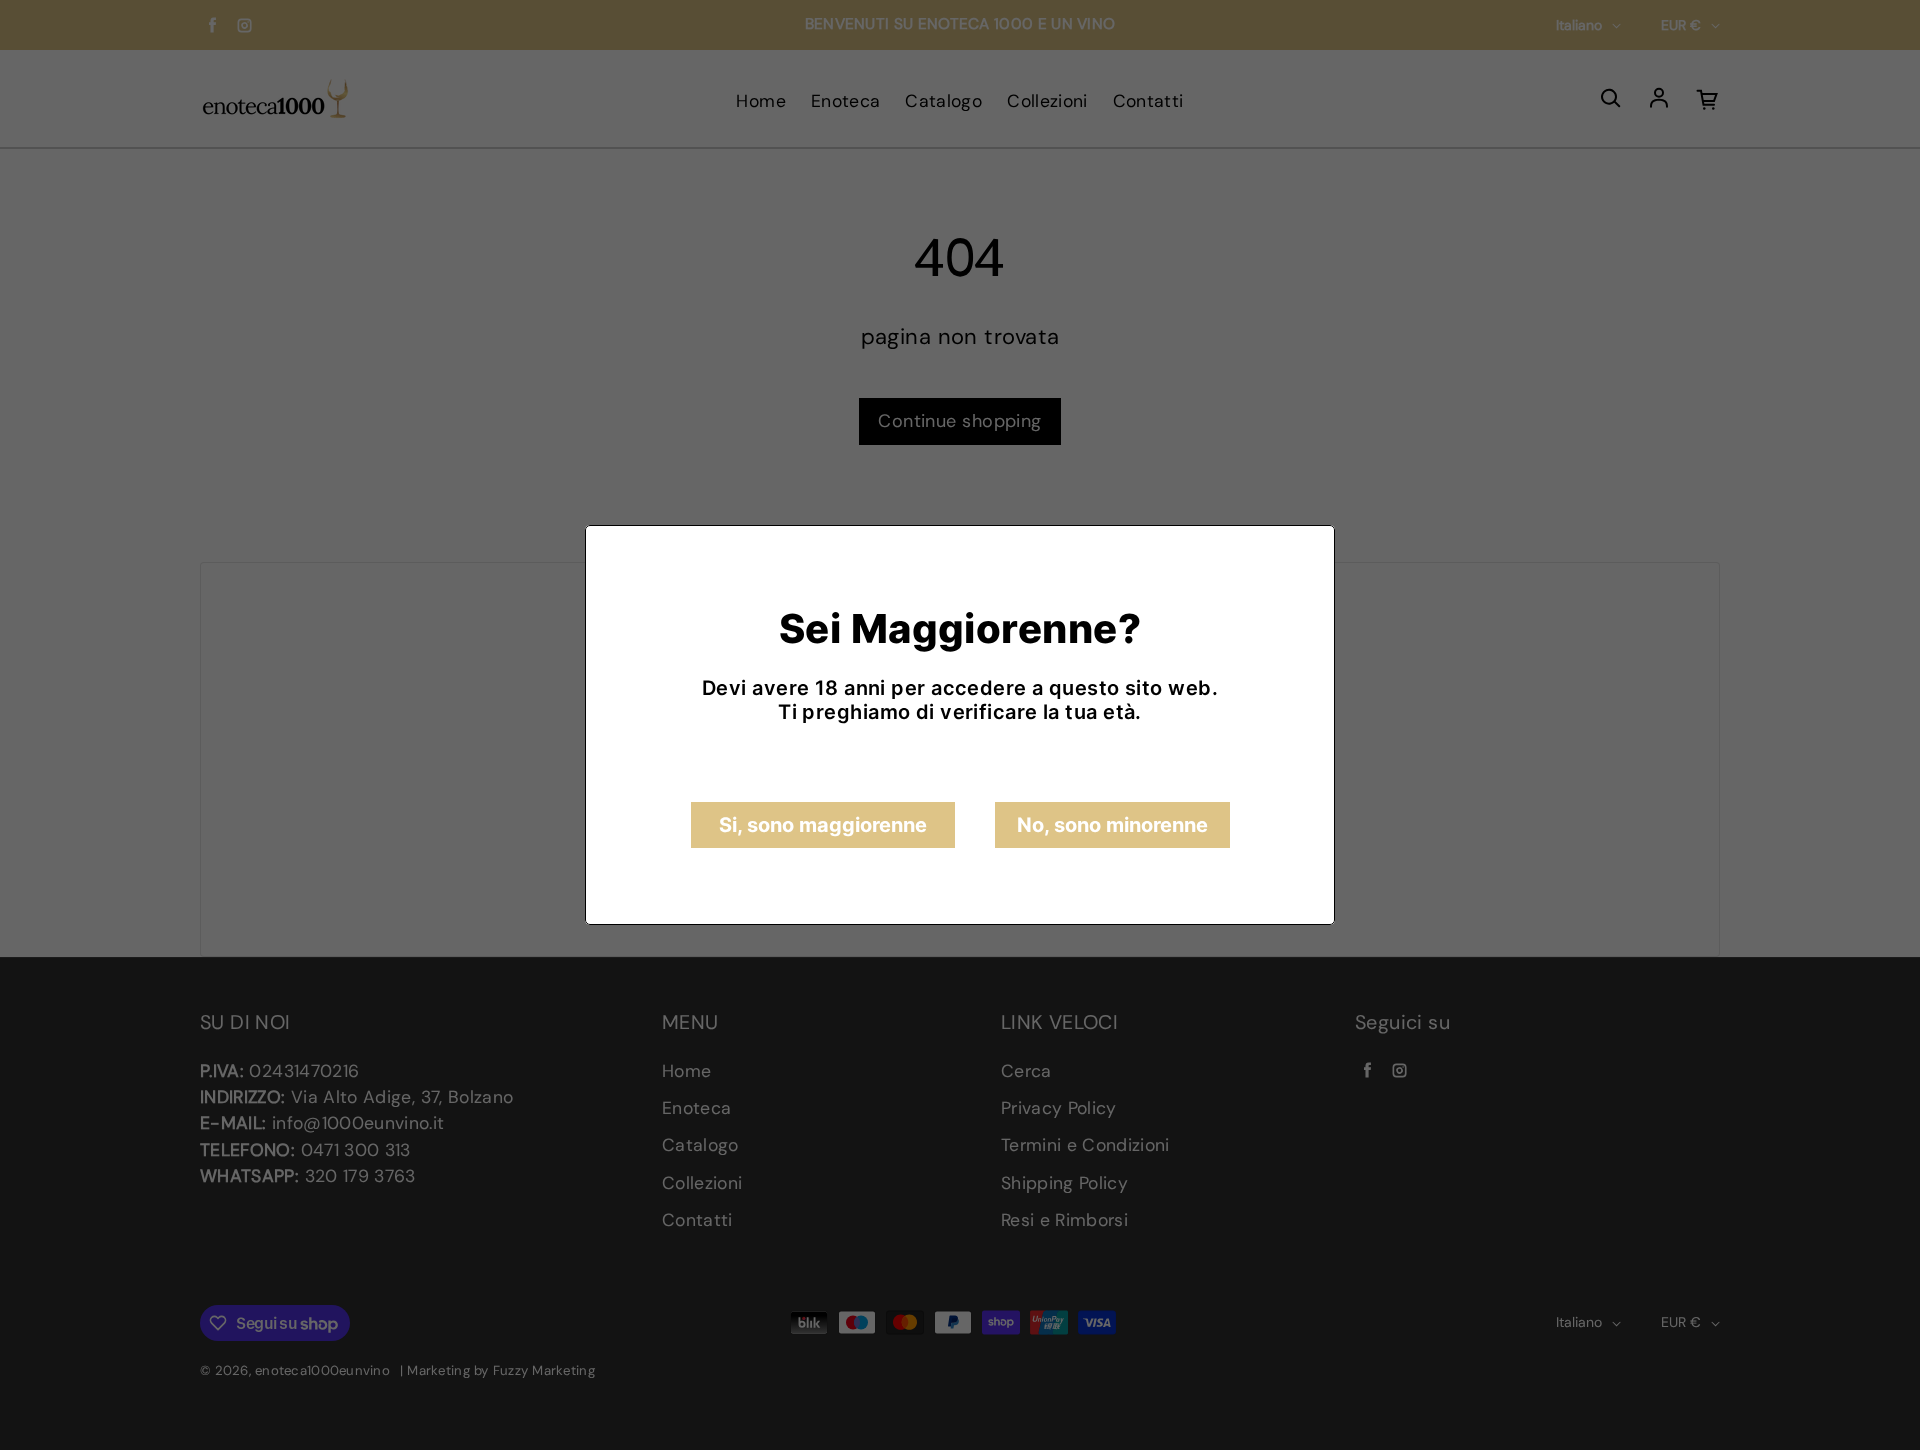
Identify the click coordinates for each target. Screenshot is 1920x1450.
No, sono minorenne (1112, 825)
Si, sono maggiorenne (823, 825)
